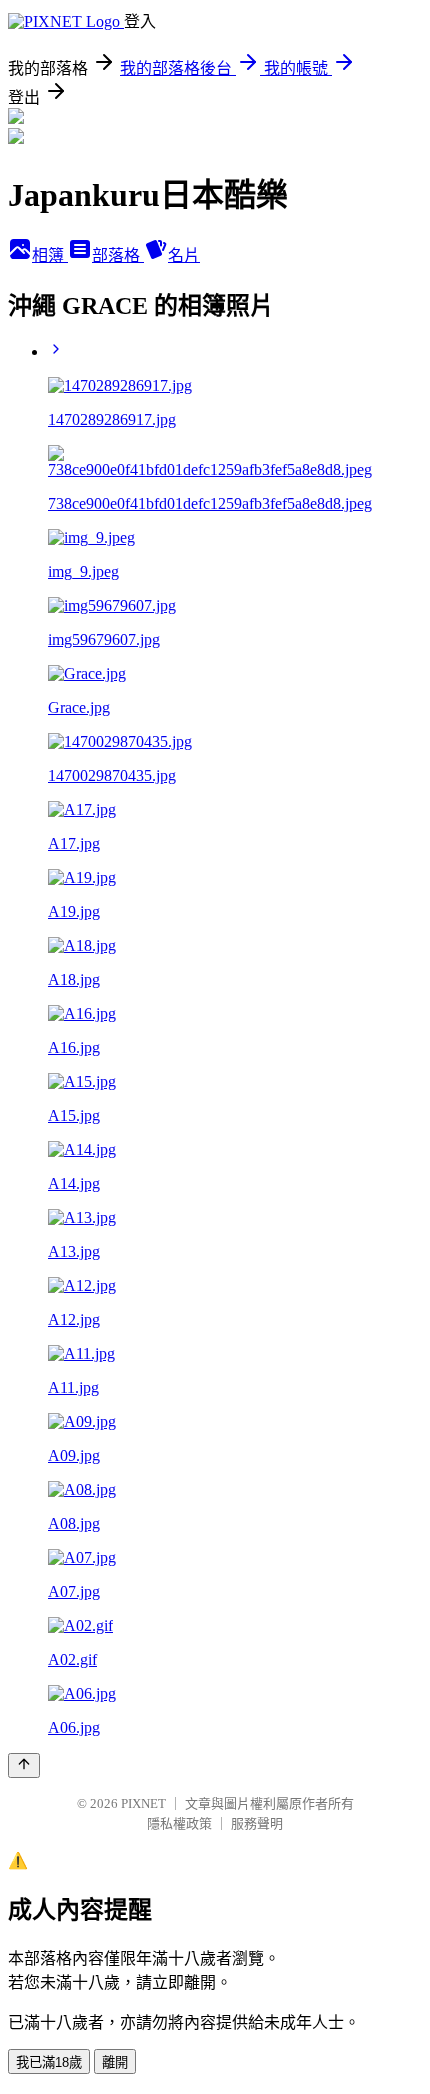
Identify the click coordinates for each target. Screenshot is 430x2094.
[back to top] (24, 1765)
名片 (184, 255)
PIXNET (143, 1803)
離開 (115, 2062)
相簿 (50, 255)
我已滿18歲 (49, 2062)
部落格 (118, 255)
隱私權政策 (179, 1823)
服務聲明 (257, 1823)
